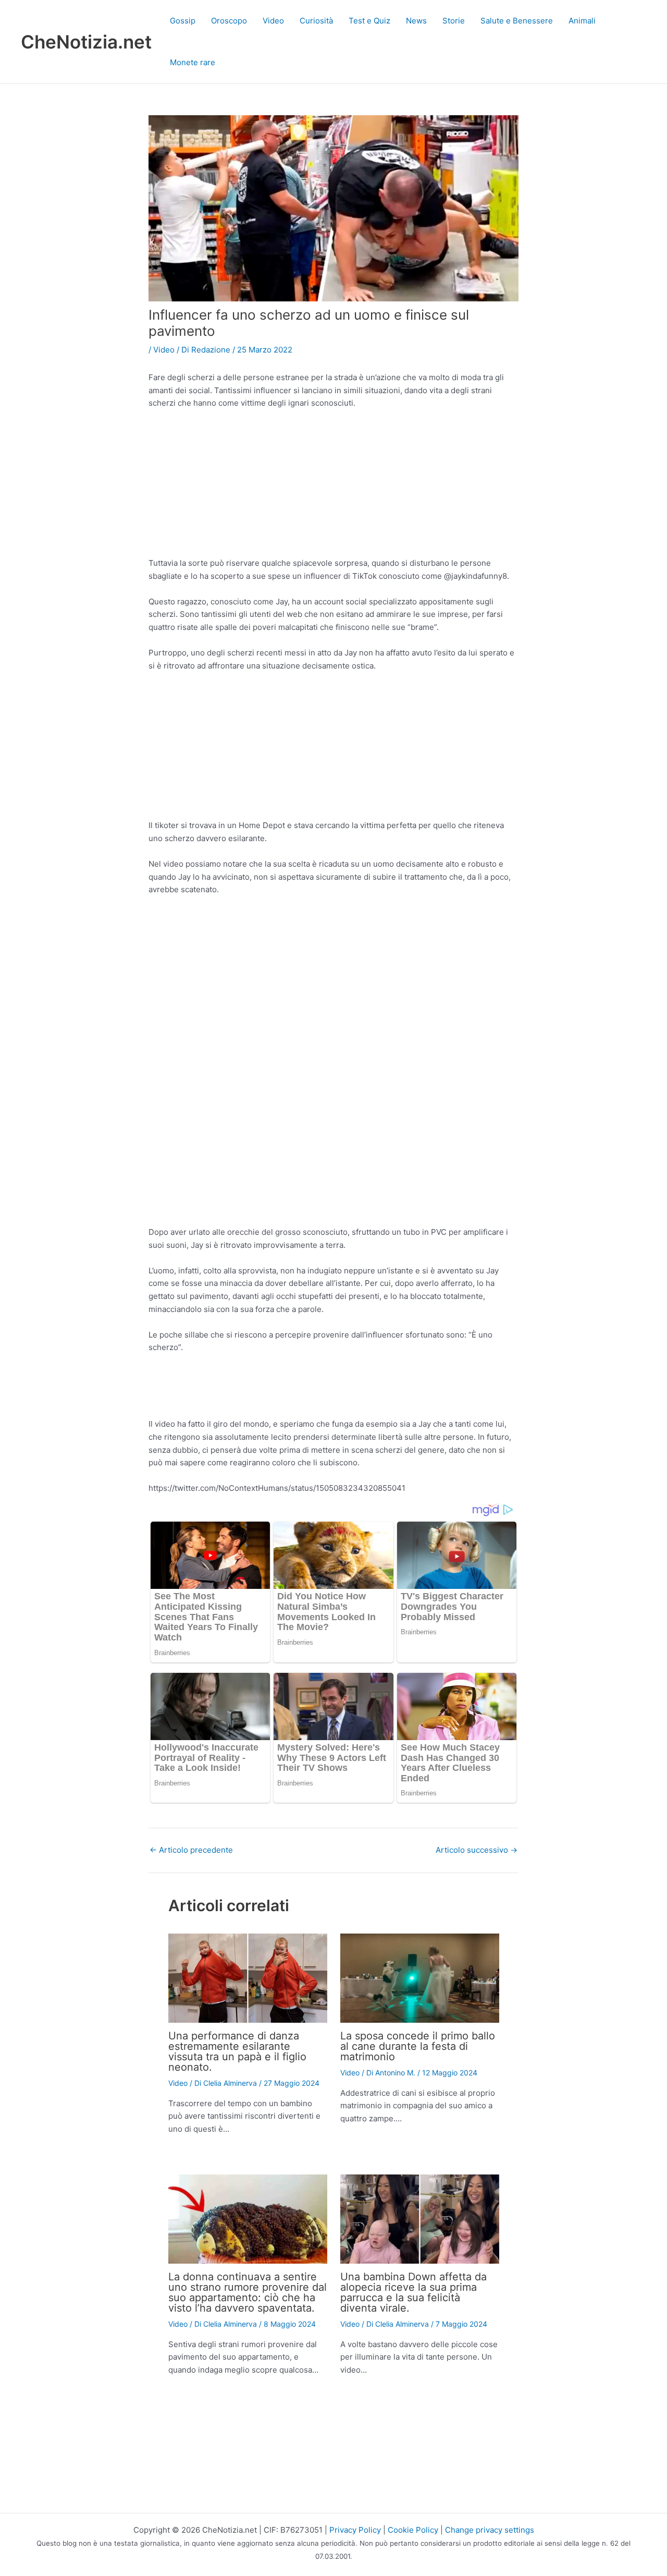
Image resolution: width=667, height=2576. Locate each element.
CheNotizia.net (86, 42)
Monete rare (193, 62)
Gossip (183, 21)
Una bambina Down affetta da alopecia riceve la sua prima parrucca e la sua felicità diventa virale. (413, 2292)
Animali (582, 21)
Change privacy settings (490, 2530)
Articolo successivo (477, 1850)
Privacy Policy (355, 2530)
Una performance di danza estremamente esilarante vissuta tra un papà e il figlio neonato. (237, 2051)
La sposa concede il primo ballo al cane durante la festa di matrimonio (418, 2046)
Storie (454, 21)
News (416, 21)
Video (273, 21)
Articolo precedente (191, 1850)
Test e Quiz (369, 21)
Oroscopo (229, 21)
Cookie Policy (413, 2530)
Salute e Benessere (517, 21)
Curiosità (316, 21)
